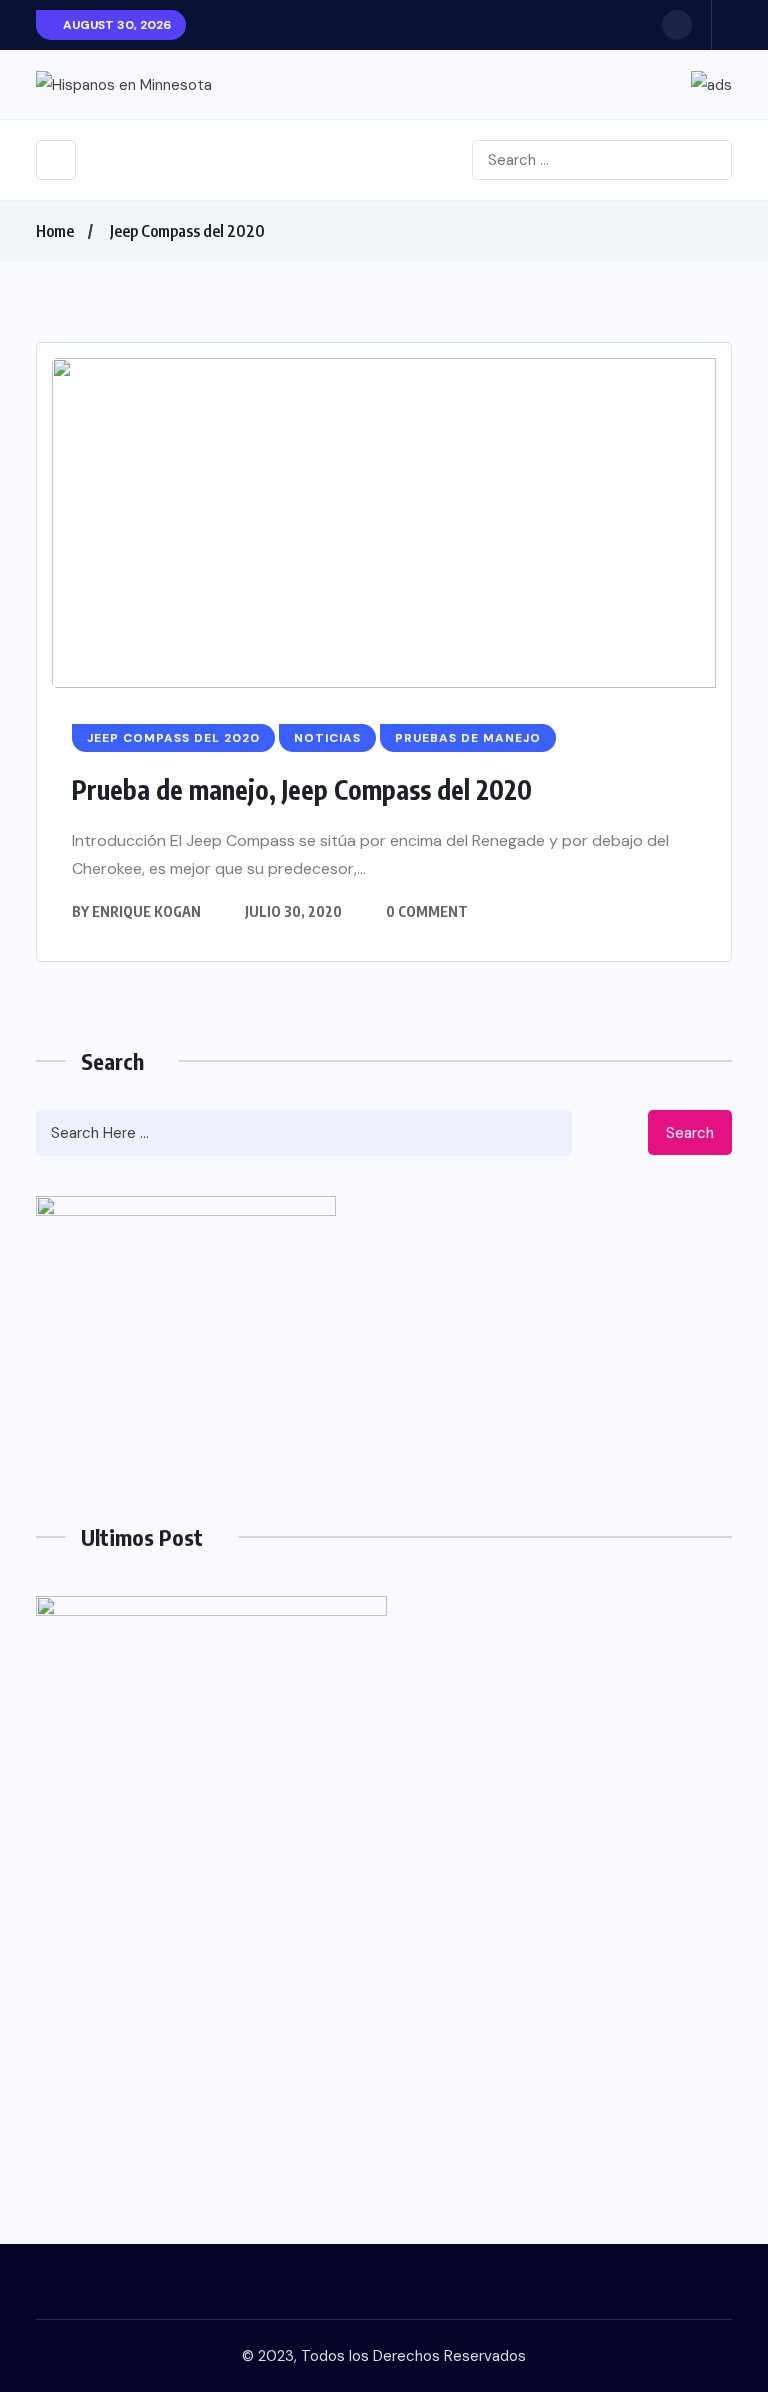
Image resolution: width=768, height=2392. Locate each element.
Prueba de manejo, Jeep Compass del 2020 (302, 789)
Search (690, 1133)
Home (55, 231)
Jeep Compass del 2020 (187, 231)
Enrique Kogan (146, 911)
